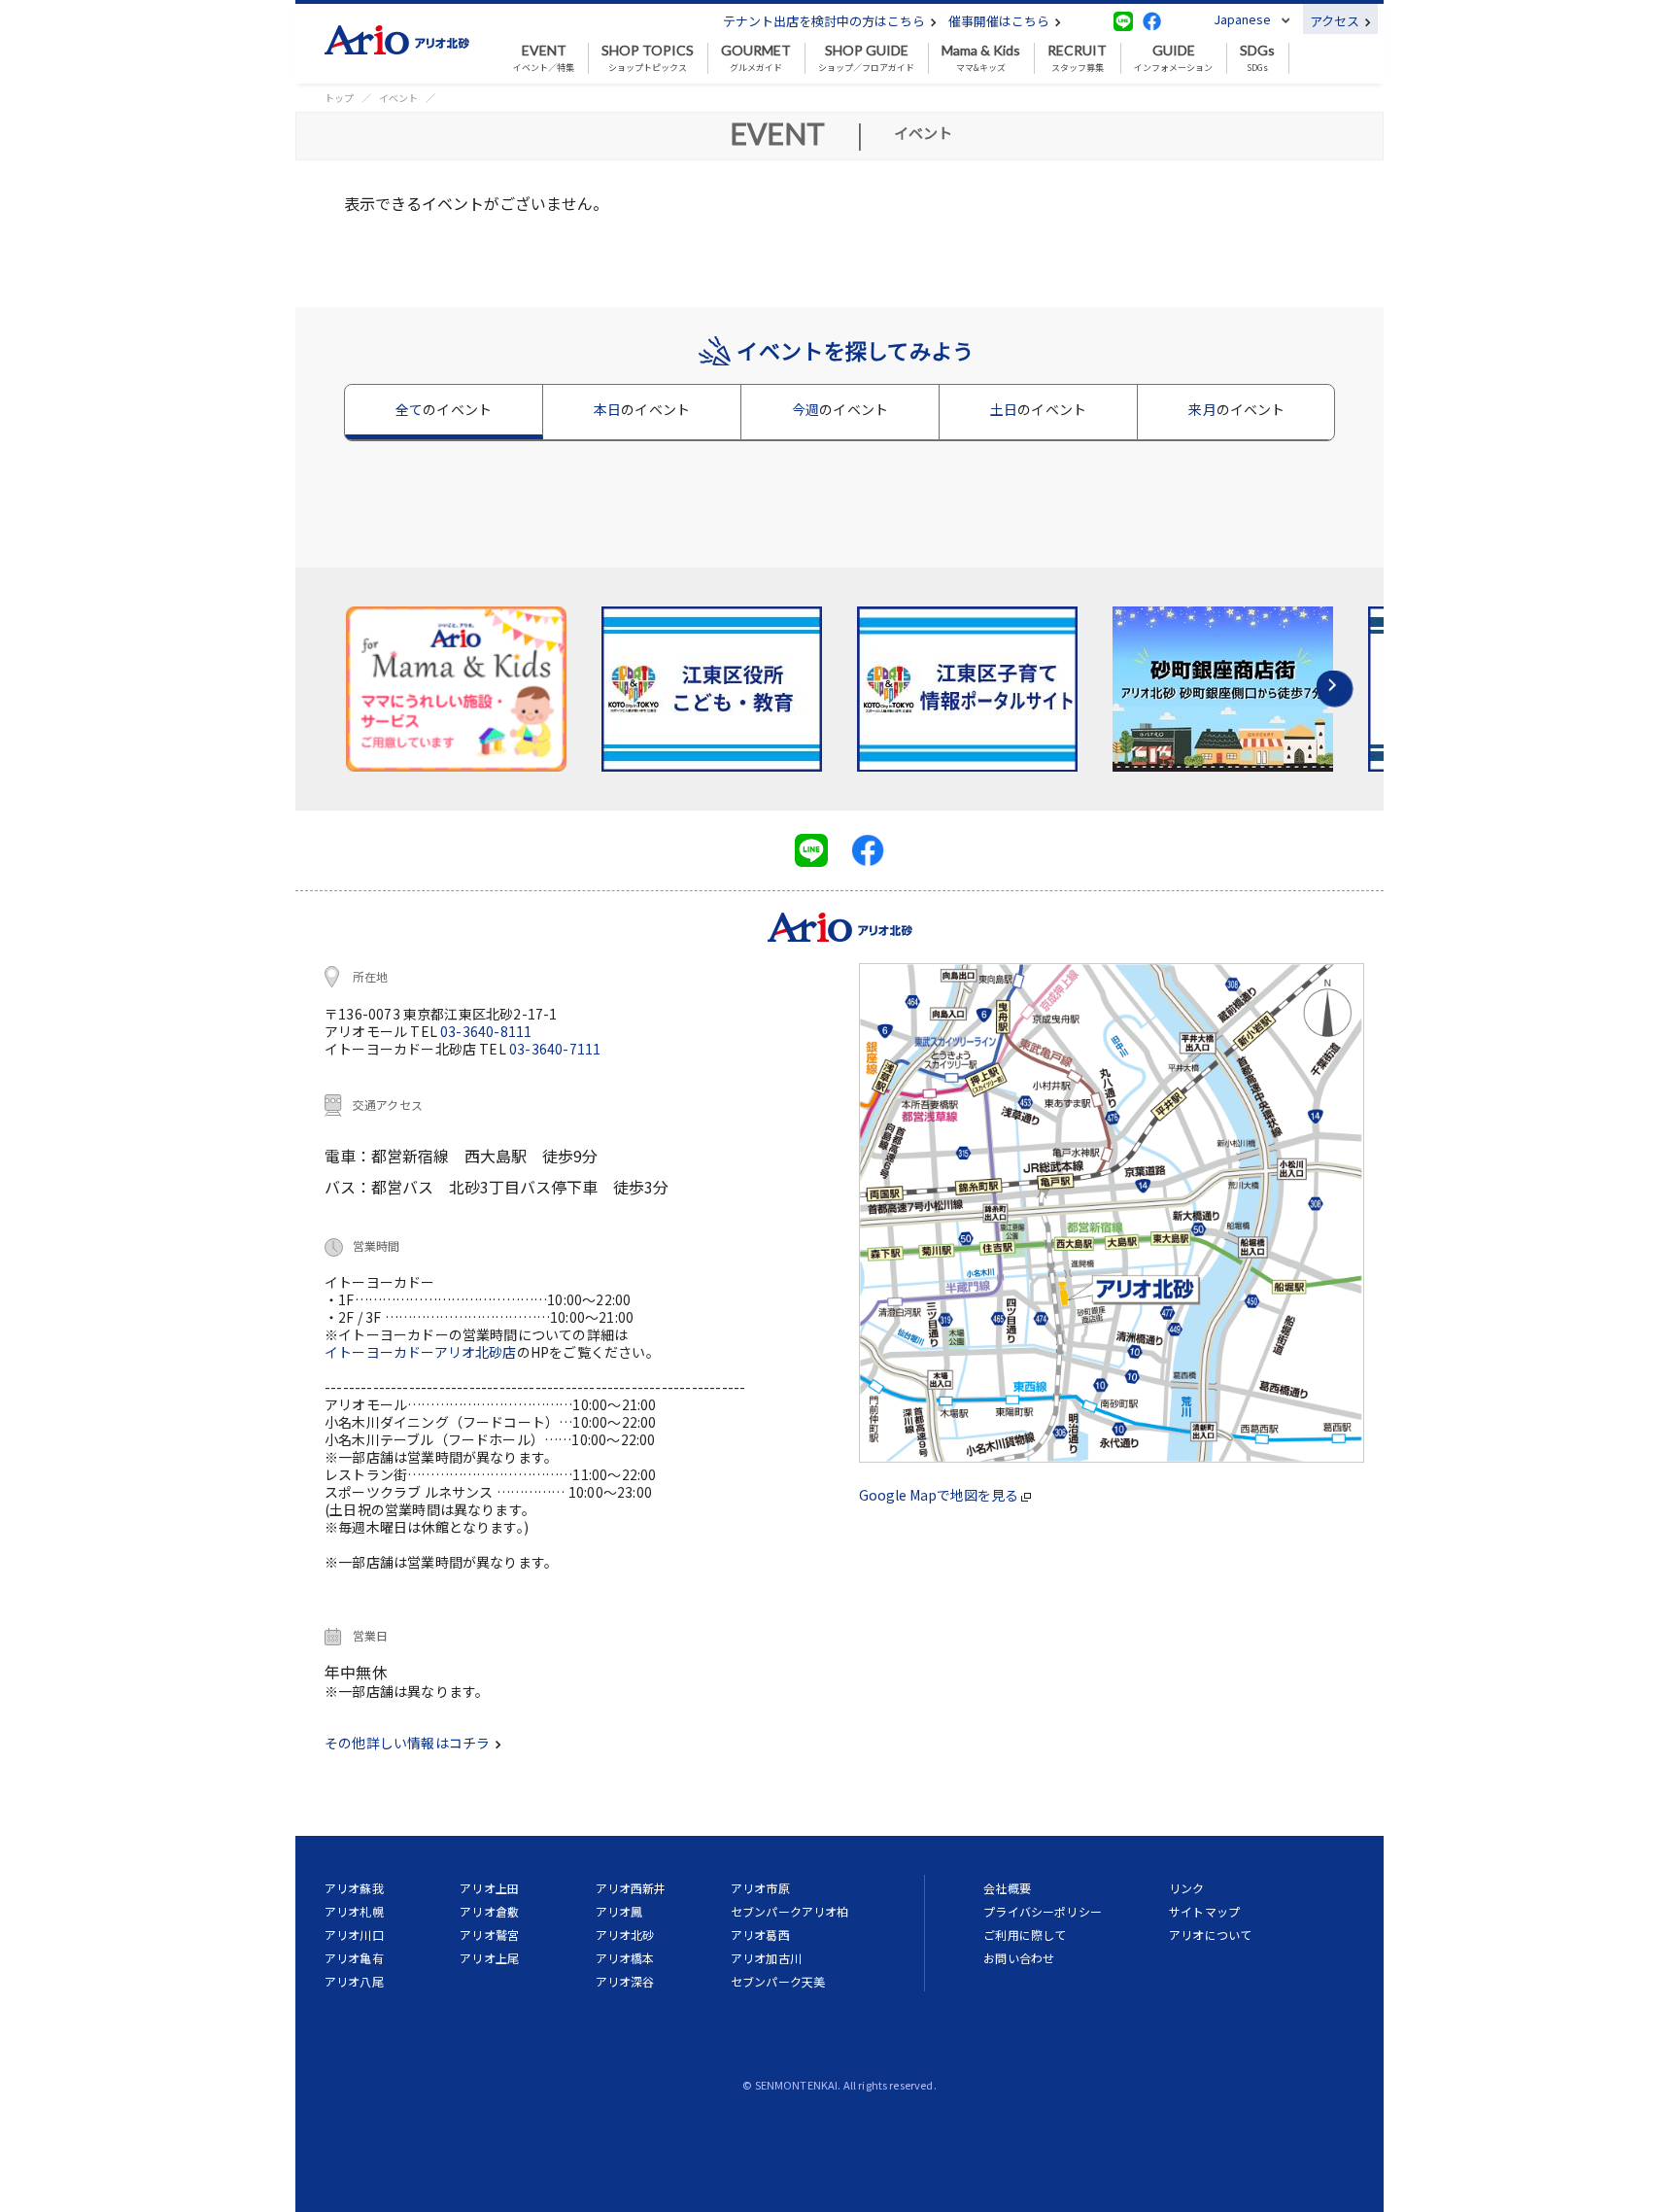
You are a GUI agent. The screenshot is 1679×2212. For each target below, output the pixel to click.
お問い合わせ (1019, 1958)
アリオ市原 (760, 1888)
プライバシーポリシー (1043, 1911)
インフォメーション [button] (1173, 58)
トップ (339, 98)
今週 (840, 409)
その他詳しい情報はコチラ (409, 1743)
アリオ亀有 (354, 1958)
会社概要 (1007, 1888)
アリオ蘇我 (354, 1888)
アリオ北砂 (625, 1935)
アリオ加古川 (766, 1958)
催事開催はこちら (1000, 21)
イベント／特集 (544, 58)
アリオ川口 (354, 1935)
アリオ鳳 (619, 1911)
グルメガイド (756, 58)
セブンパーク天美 (778, 1981)
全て (444, 409)
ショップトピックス (648, 58)
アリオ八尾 (354, 1981)
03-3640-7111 (555, 1049)
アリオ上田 (489, 1888)
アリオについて (1210, 1935)
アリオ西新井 (631, 1888)
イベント (398, 98)
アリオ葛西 (760, 1935)
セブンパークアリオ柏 (790, 1911)
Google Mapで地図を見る (940, 1495)
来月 (1236, 409)
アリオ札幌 (354, 1911)
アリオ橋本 (625, 1958)
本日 (642, 409)
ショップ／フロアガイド (866, 58)
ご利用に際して (1025, 1935)
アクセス (1336, 21)
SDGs (1257, 58)
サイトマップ (1204, 1911)
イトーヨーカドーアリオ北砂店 (421, 1352)
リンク (1186, 1888)
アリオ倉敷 (489, 1911)
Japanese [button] (1242, 19)
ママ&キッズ (981, 58)
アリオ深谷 (625, 1981)
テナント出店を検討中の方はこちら (825, 21)
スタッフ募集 (1077, 58)
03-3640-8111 (486, 1031)
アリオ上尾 (489, 1958)
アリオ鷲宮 (489, 1935)
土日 (1038, 409)
